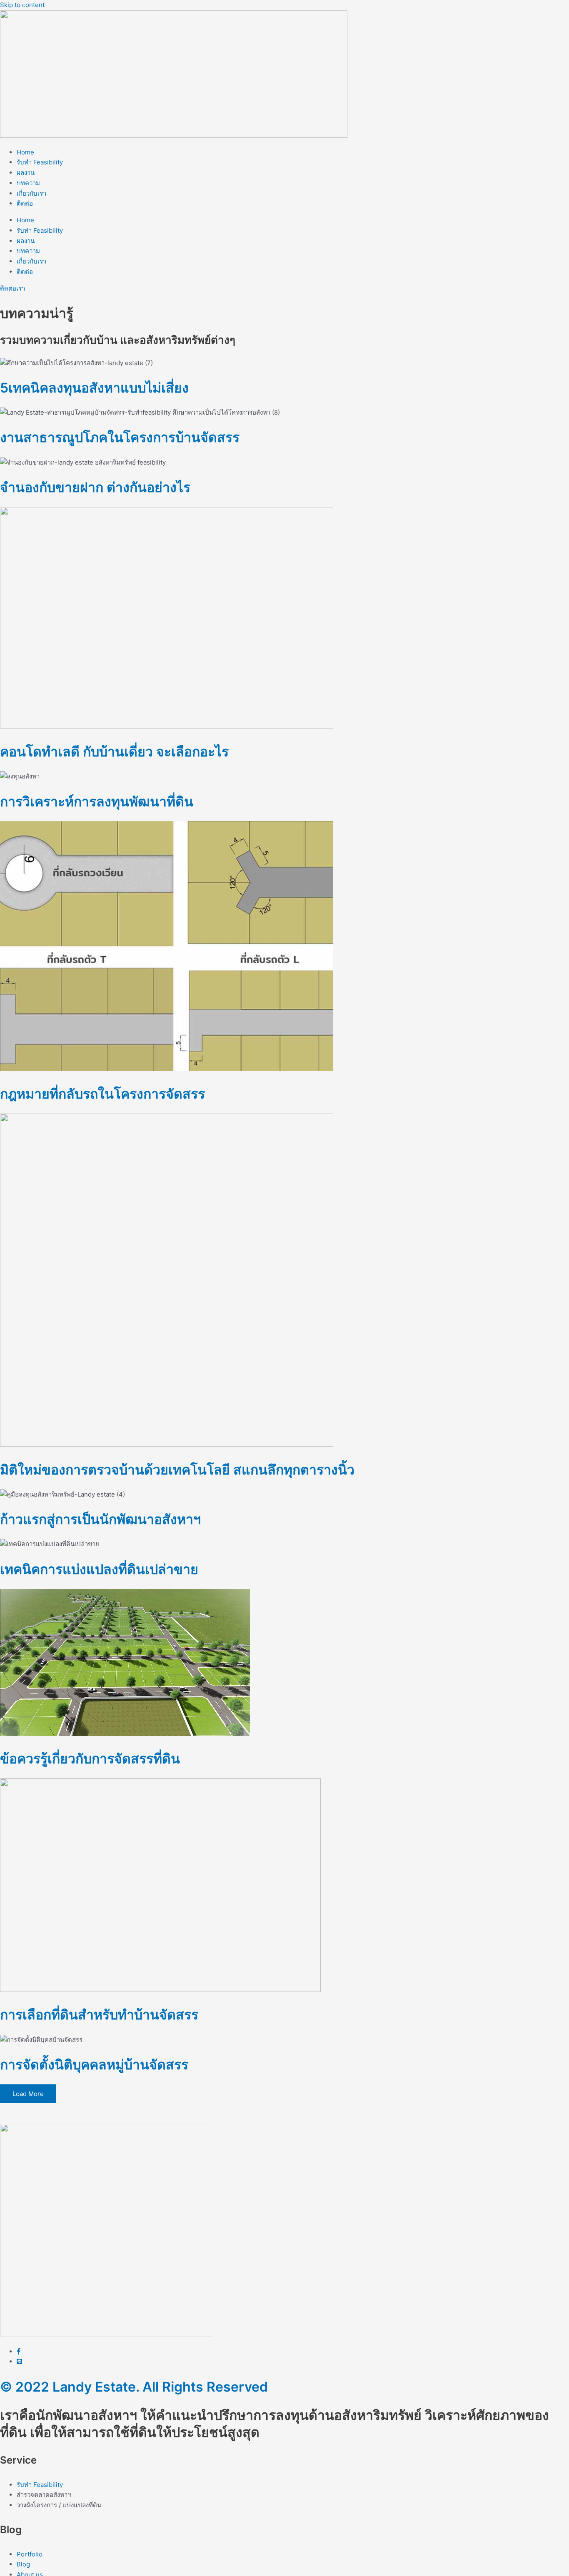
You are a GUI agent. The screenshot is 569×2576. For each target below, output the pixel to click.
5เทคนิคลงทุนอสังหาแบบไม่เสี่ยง (94, 388)
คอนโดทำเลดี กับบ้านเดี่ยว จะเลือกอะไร (114, 752)
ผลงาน (26, 173)
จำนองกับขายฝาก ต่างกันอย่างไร (95, 487)
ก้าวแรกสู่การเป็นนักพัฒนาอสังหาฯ (100, 1519)
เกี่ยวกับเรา (31, 193)
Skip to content (22, 5)
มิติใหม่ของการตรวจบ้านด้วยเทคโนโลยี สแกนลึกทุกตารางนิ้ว (177, 1470)
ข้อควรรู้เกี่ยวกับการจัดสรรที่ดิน (90, 1759)
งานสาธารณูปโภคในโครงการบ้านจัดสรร (120, 437)
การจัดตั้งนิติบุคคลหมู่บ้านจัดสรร (94, 2065)
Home (25, 152)
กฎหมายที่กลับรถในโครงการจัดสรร (102, 1094)
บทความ (28, 183)
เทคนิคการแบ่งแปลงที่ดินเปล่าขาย (99, 1569)
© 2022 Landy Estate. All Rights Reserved (134, 2387)
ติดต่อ (25, 203)
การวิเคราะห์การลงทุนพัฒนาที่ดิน (97, 802)
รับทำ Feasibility (40, 162)
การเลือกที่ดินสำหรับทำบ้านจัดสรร (99, 2015)
